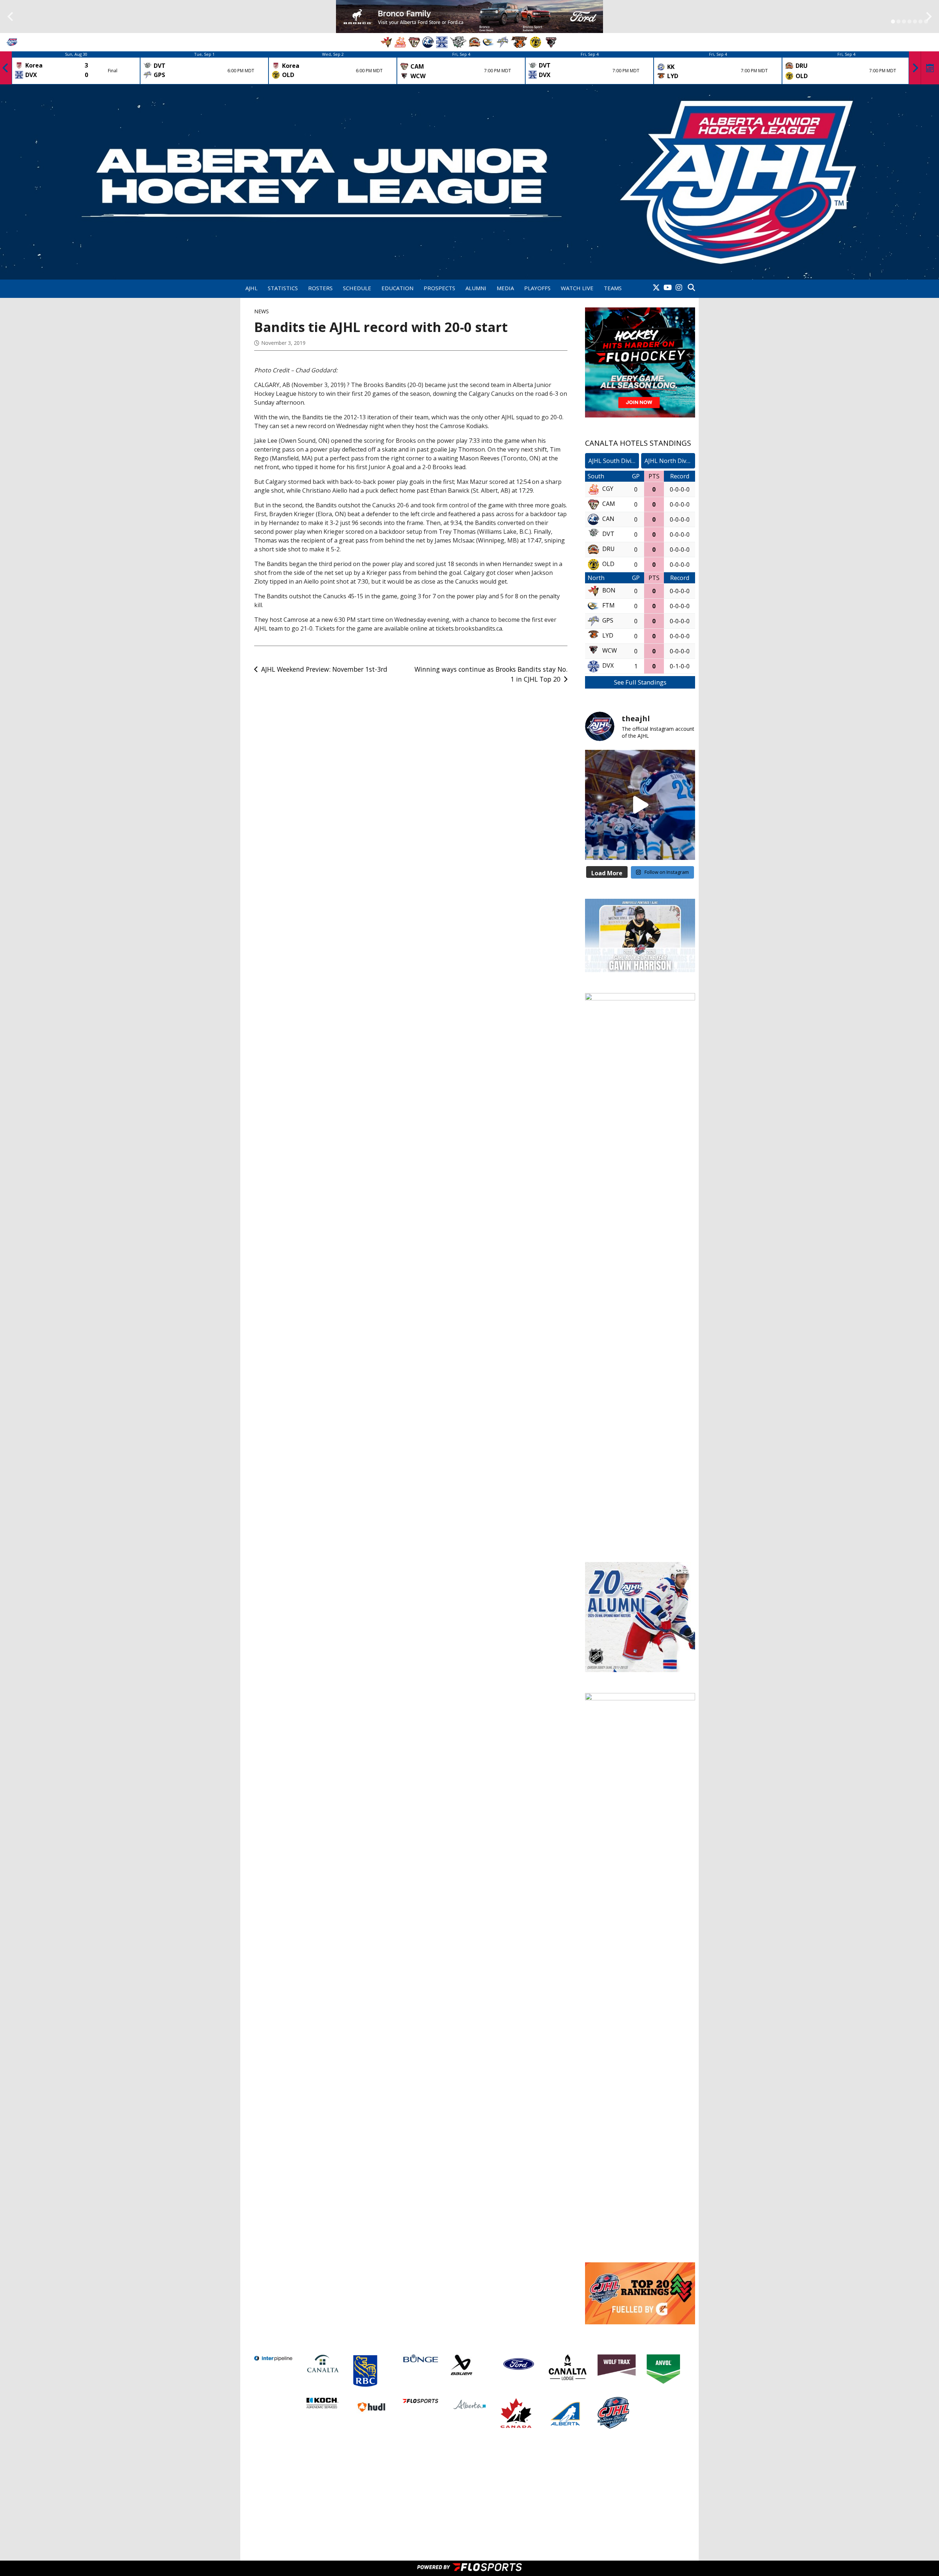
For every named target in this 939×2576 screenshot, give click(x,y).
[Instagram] (679, 288)
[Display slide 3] (904, 21)
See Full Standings (640, 682)
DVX (608, 665)
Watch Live (577, 288)
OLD (608, 564)
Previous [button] (6, 68)
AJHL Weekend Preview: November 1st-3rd (324, 669)
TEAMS (613, 288)
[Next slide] (929, 17)
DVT (608, 534)
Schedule (357, 288)
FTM (609, 605)
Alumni (476, 288)
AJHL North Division (670, 461)
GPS (608, 620)
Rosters (320, 288)
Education (397, 288)
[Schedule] (930, 68)
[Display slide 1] (893, 21)
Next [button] (915, 68)
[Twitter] (656, 288)
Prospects (439, 288)
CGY (608, 489)
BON (609, 590)
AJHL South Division (614, 461)
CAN (608, 519)
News (262, 311)
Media (505, 288)
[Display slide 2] (898, 21)
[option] (76, 68)
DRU (609, 549)
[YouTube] (668, 288)
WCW (610, 650)
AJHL (251, 288)
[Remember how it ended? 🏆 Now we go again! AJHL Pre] (640, 805)
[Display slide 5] (915, 21)
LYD (608, 635)
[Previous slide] (10, 17)
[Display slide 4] (909, 21)
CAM (609, 504)
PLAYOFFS (537, 288)
